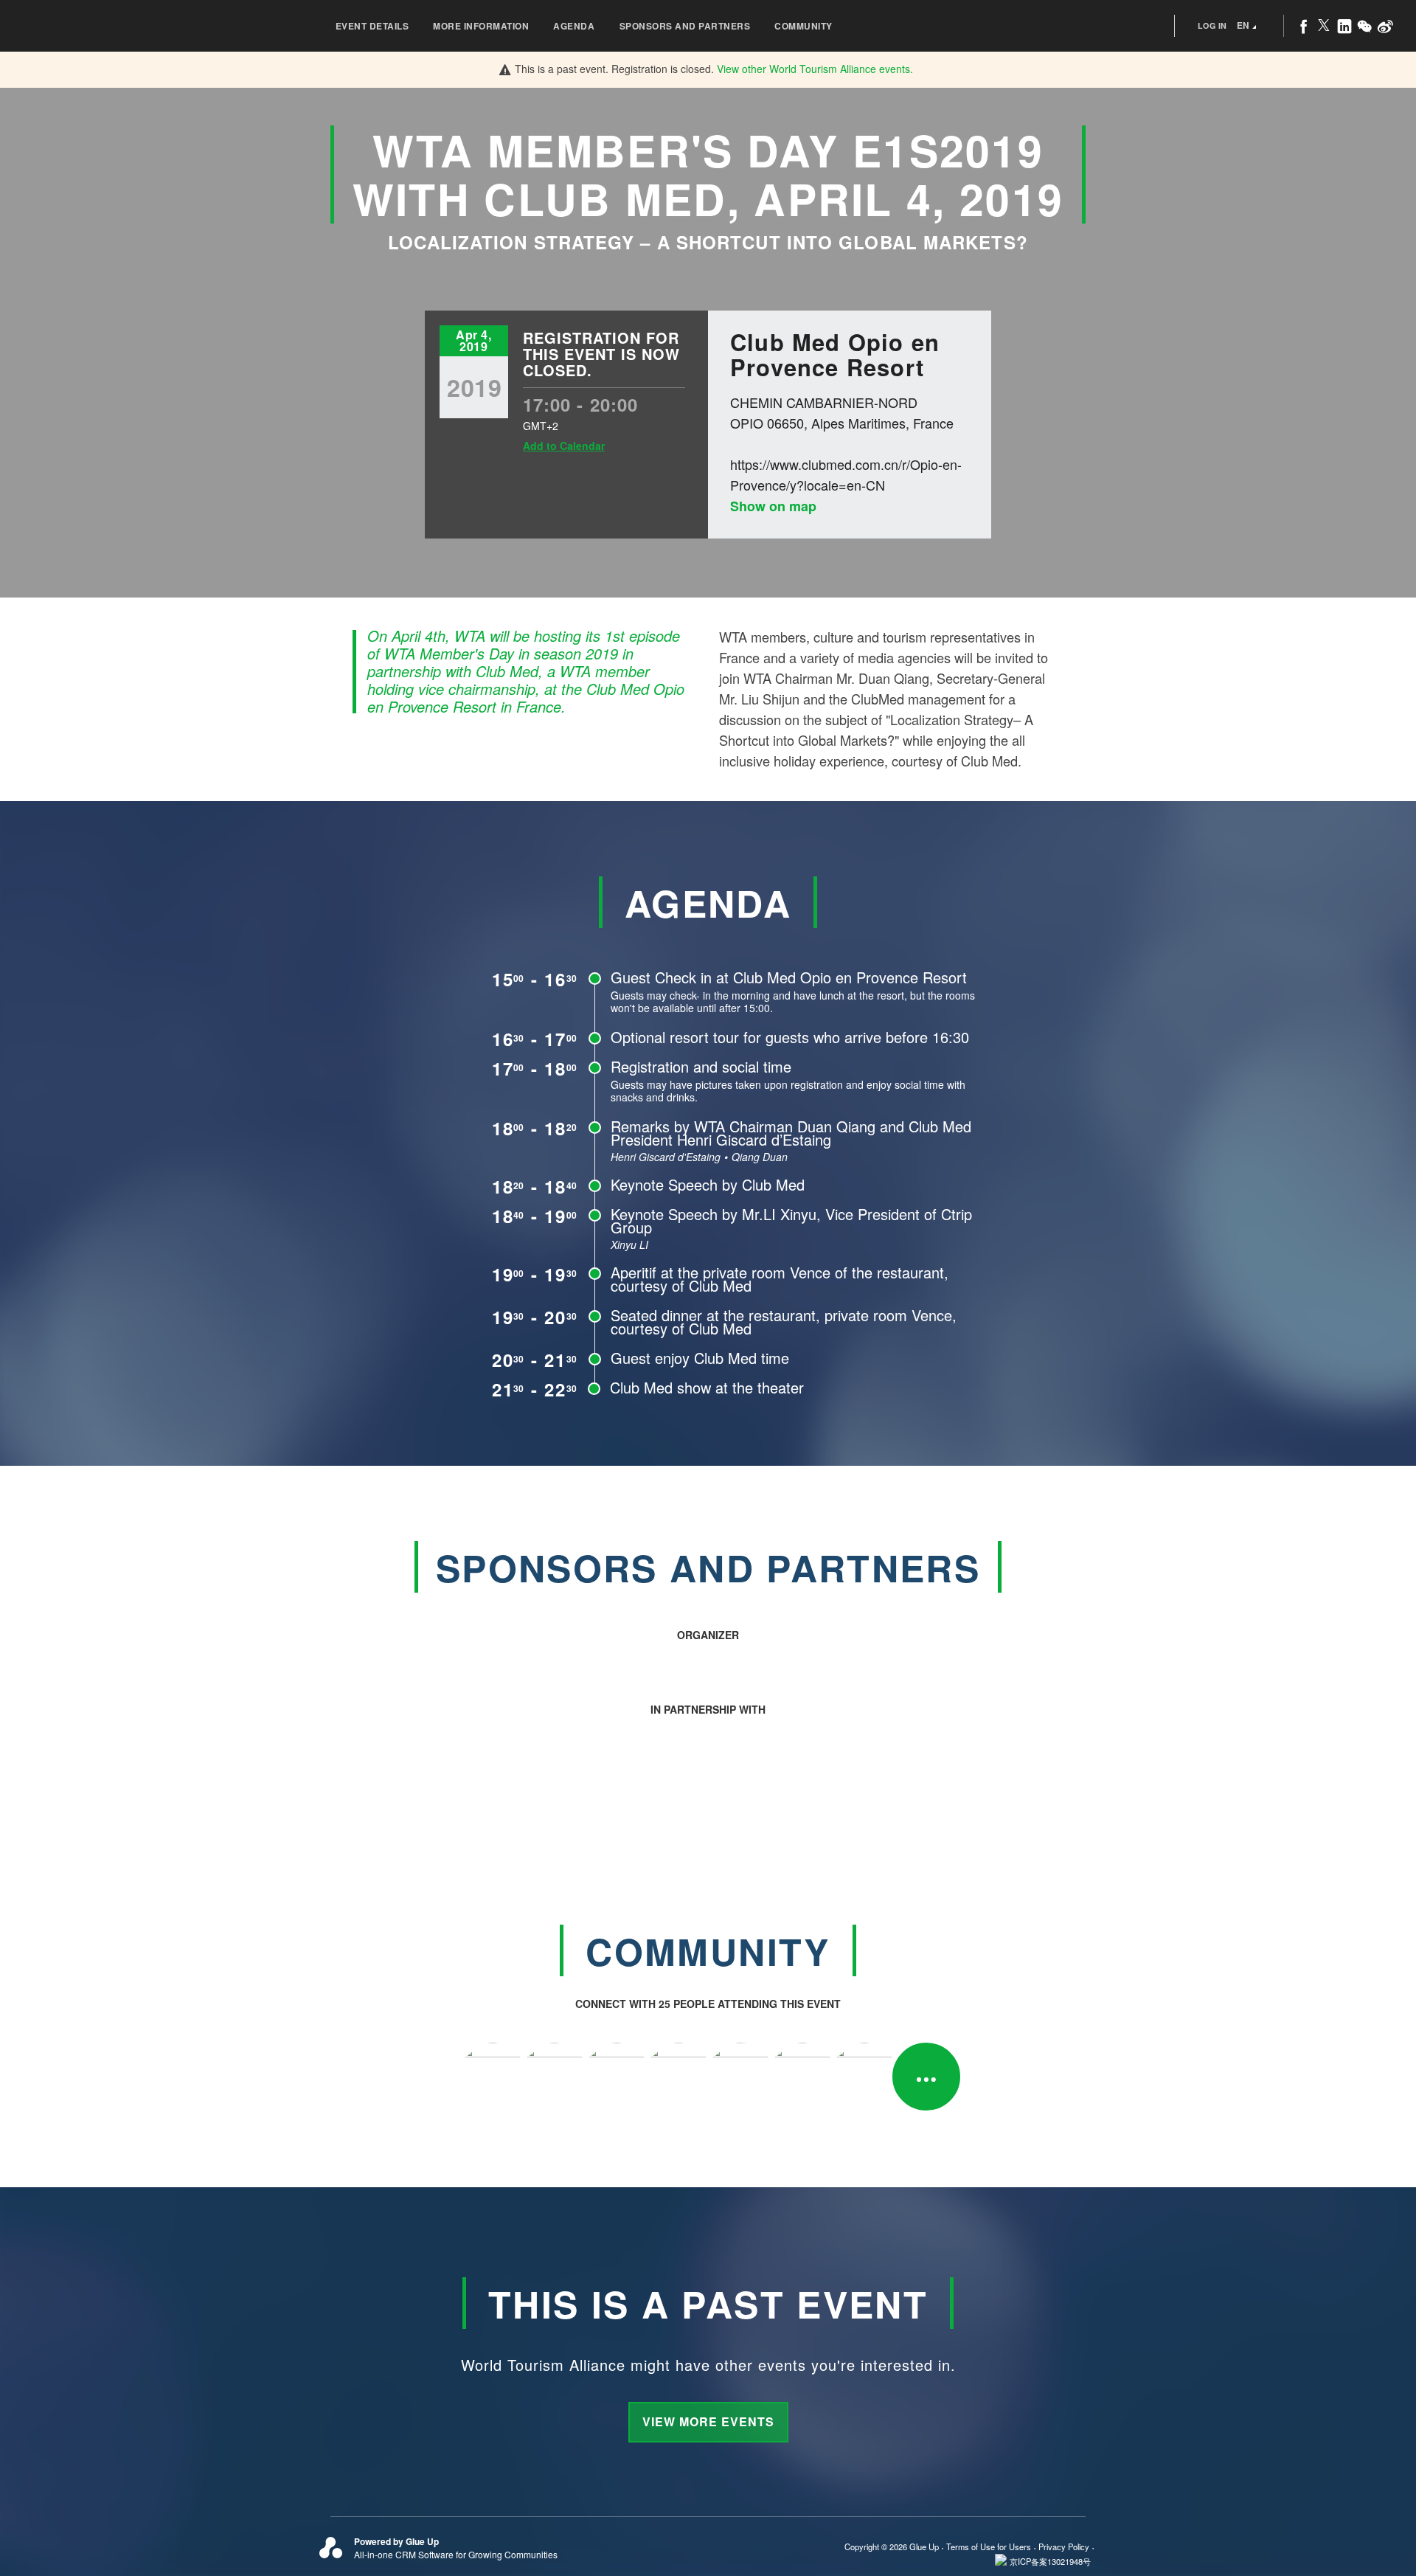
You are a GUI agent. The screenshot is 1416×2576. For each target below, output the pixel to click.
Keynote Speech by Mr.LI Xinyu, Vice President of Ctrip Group (791, 1221)
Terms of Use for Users (989, 2546)
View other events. (815, 69)
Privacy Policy (1064, 2546)
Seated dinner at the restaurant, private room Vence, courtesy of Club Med (784, 1322)
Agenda (574, 26)
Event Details (372, 26)
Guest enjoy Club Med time (700, 1358)
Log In (1212, 25)
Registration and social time (701, 1066)
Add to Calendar (564, 446)
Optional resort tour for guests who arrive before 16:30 (790, 1037)
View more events (708, 2421)
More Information (481, 26)
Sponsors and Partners (685, 26)
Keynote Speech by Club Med (708, 1184)
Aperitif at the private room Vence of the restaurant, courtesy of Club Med (780, 1279)
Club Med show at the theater (707, 1387)
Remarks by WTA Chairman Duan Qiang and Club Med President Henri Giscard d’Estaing (791, 1133)
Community (804, 26)
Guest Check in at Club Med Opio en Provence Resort (789, 977)
